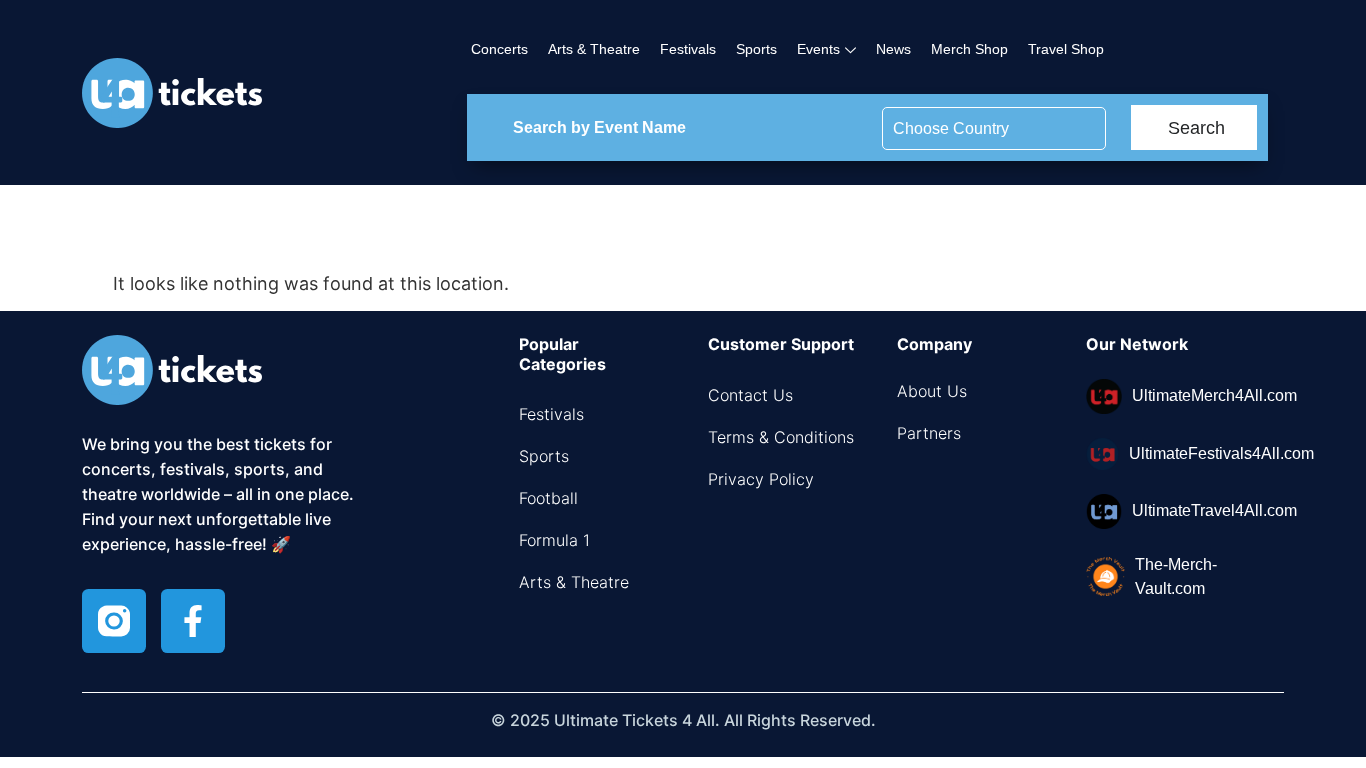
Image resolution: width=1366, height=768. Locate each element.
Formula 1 (554, 540)
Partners (929, 433)
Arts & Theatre (594, 49)
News (893, 49)
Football (548, 498)
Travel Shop (1066, 49)
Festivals (688, 49)
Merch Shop (969, 49)
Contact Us (750, 395)
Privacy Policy (761, 479)
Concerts (499, 49)
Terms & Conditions (781, 437)
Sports (756, 49)
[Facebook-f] (193, 621)
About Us (932, 391)
